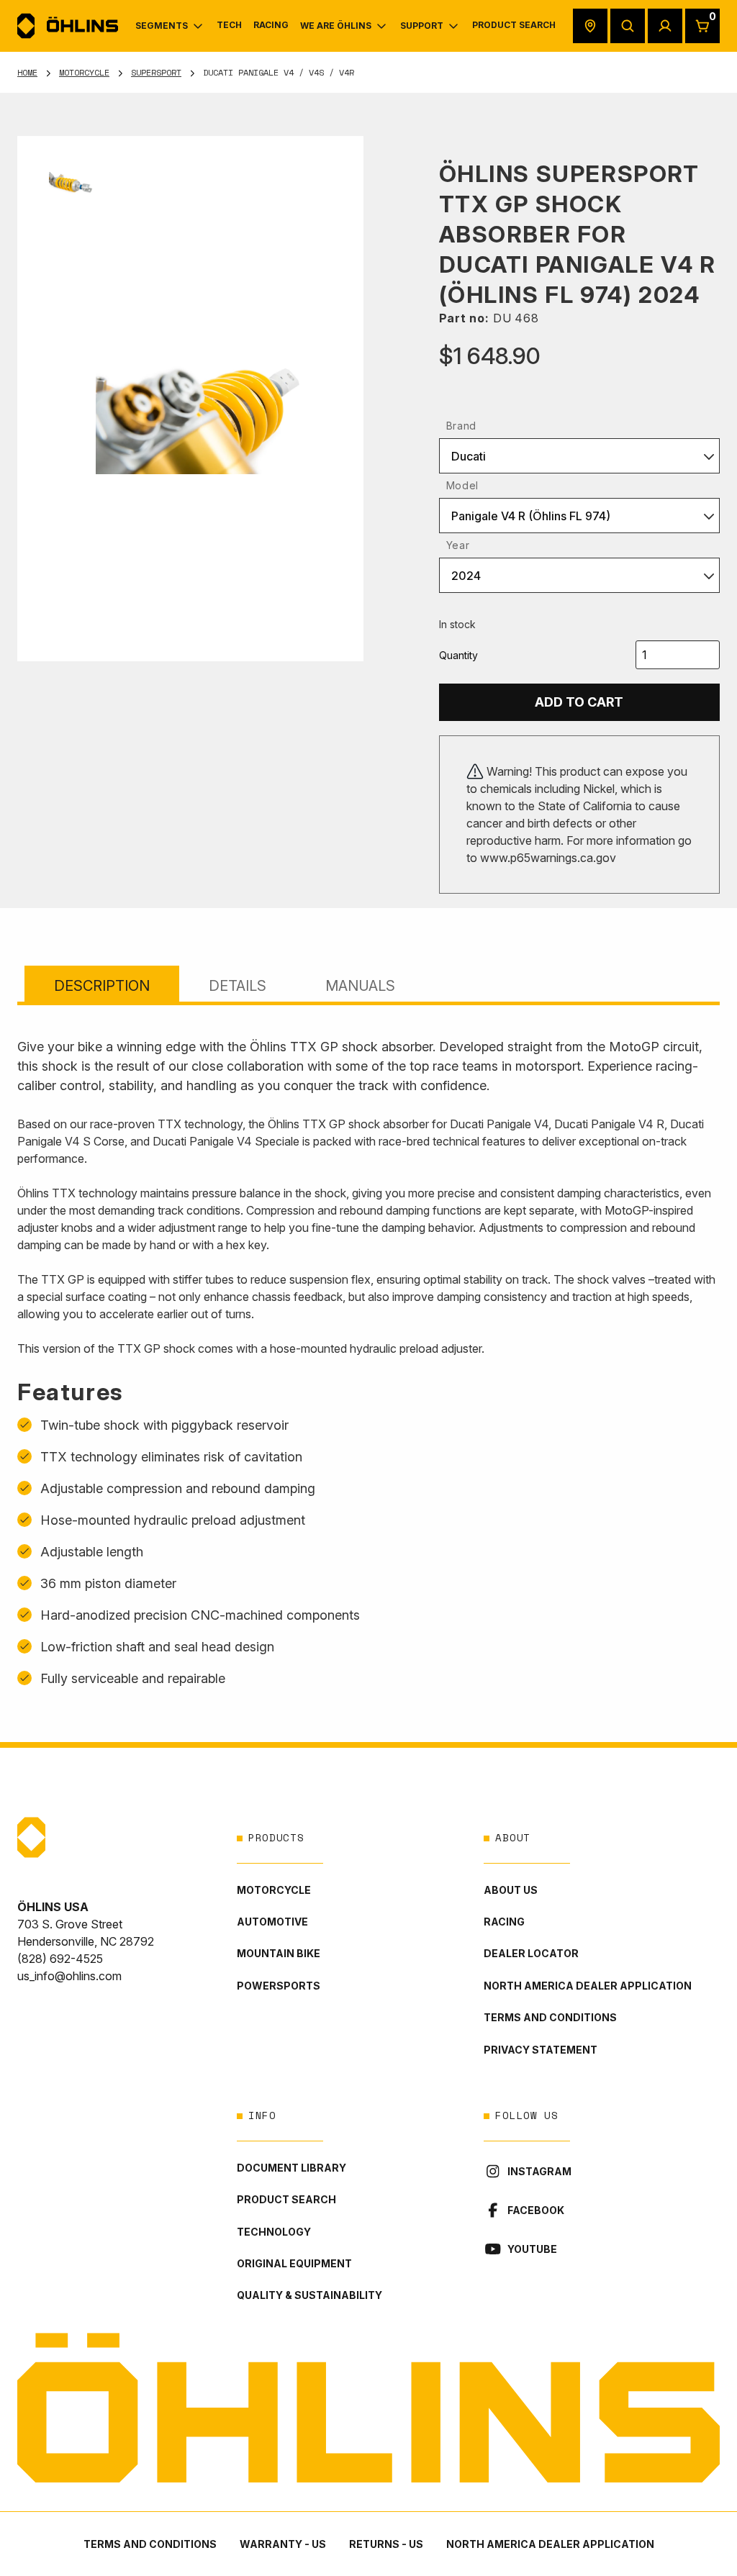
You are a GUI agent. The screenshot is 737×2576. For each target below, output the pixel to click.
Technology (274, 2232)
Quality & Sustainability (309, 2295)
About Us (511, 1890)
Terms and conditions (550, 2017)
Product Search (286, 2199)
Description (102, 986)
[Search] (628, 26)
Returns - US (386, 2544)
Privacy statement (541, 2050)
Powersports (279, 1986)
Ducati (469, 456)
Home (27, 72)
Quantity (458, 655)
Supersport (156, 72)
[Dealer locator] (590, 26)
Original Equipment (294, 2263)
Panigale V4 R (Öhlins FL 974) (531, 516)
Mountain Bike (279, 1953)
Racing (504, 1922)
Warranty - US (283, 2544)
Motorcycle (84, 72)
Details (238, 986)
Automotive (272, 1922)
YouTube (532, 2249)
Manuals (360, 986)
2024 (466, 576)
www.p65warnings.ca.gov (548, 858)
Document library (291, 2168)
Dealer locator (531, 1953)
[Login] (665, 26)
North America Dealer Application (588, 1986)
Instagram (539, 2171)
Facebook (536, 2210)
